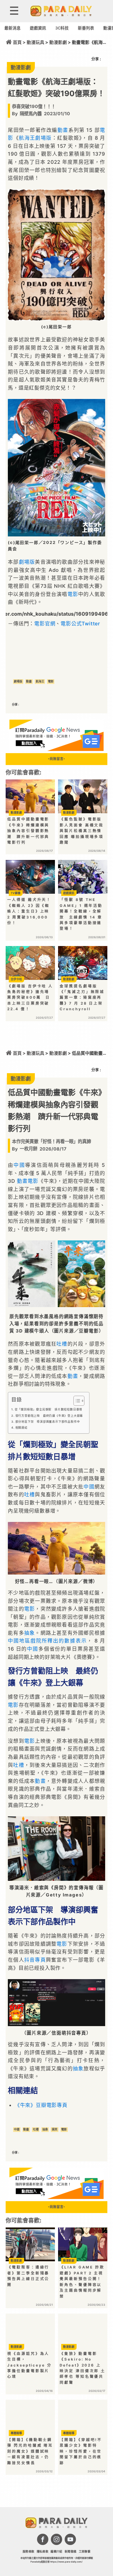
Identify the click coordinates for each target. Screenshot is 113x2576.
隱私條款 (43, 2551)
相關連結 (22, 1428)
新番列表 (86, 28)
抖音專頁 (35, 1960)
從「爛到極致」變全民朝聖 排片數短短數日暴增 (48, 1409)
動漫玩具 (35, 42)
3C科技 (62, 28)
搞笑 (55, 2129)
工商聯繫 (85, 2551)
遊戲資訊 (38, 28)
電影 (73, 594)
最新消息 (13, 28)
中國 (19, 1165)
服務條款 (28, 2551)
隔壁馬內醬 (31, 114)
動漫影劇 (58, 42)
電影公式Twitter (80, 623)
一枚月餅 (29, 1148)
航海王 (27, 138)
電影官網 (45, 623)
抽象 (30, 1633)
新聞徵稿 (70, 2551)
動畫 (63, 130)
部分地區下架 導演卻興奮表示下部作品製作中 (48, 1422)
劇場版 (43, 138)
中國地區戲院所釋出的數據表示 (47, 1641)
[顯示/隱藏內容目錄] (76, 1401)
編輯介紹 (56, 2551)
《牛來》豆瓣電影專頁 (41, 2105)
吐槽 (62, 1344)
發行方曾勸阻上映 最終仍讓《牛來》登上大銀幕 (49, 1416)
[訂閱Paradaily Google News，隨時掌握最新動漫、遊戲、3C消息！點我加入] (56, 749)
